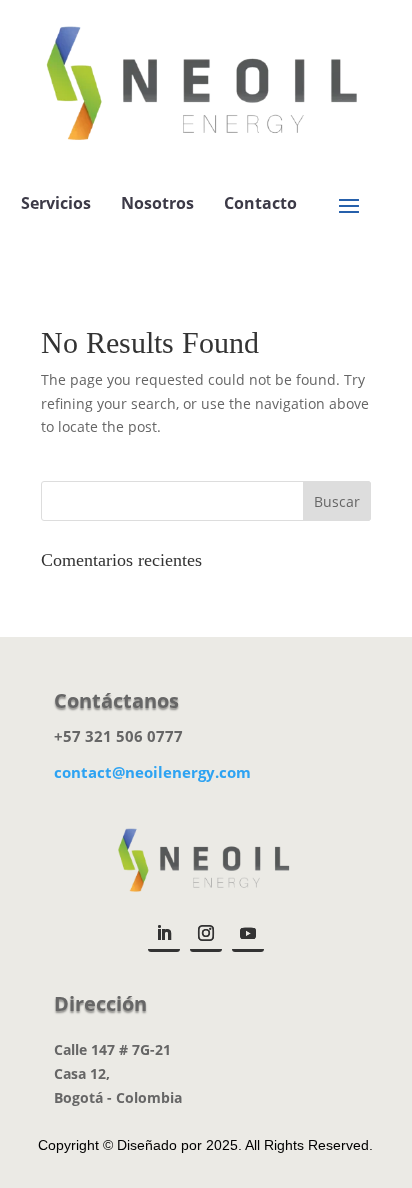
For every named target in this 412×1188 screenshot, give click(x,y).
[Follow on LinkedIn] (164, 934)
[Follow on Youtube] (248, 934)
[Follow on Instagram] (206, 934)
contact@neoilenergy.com (152, 772)
